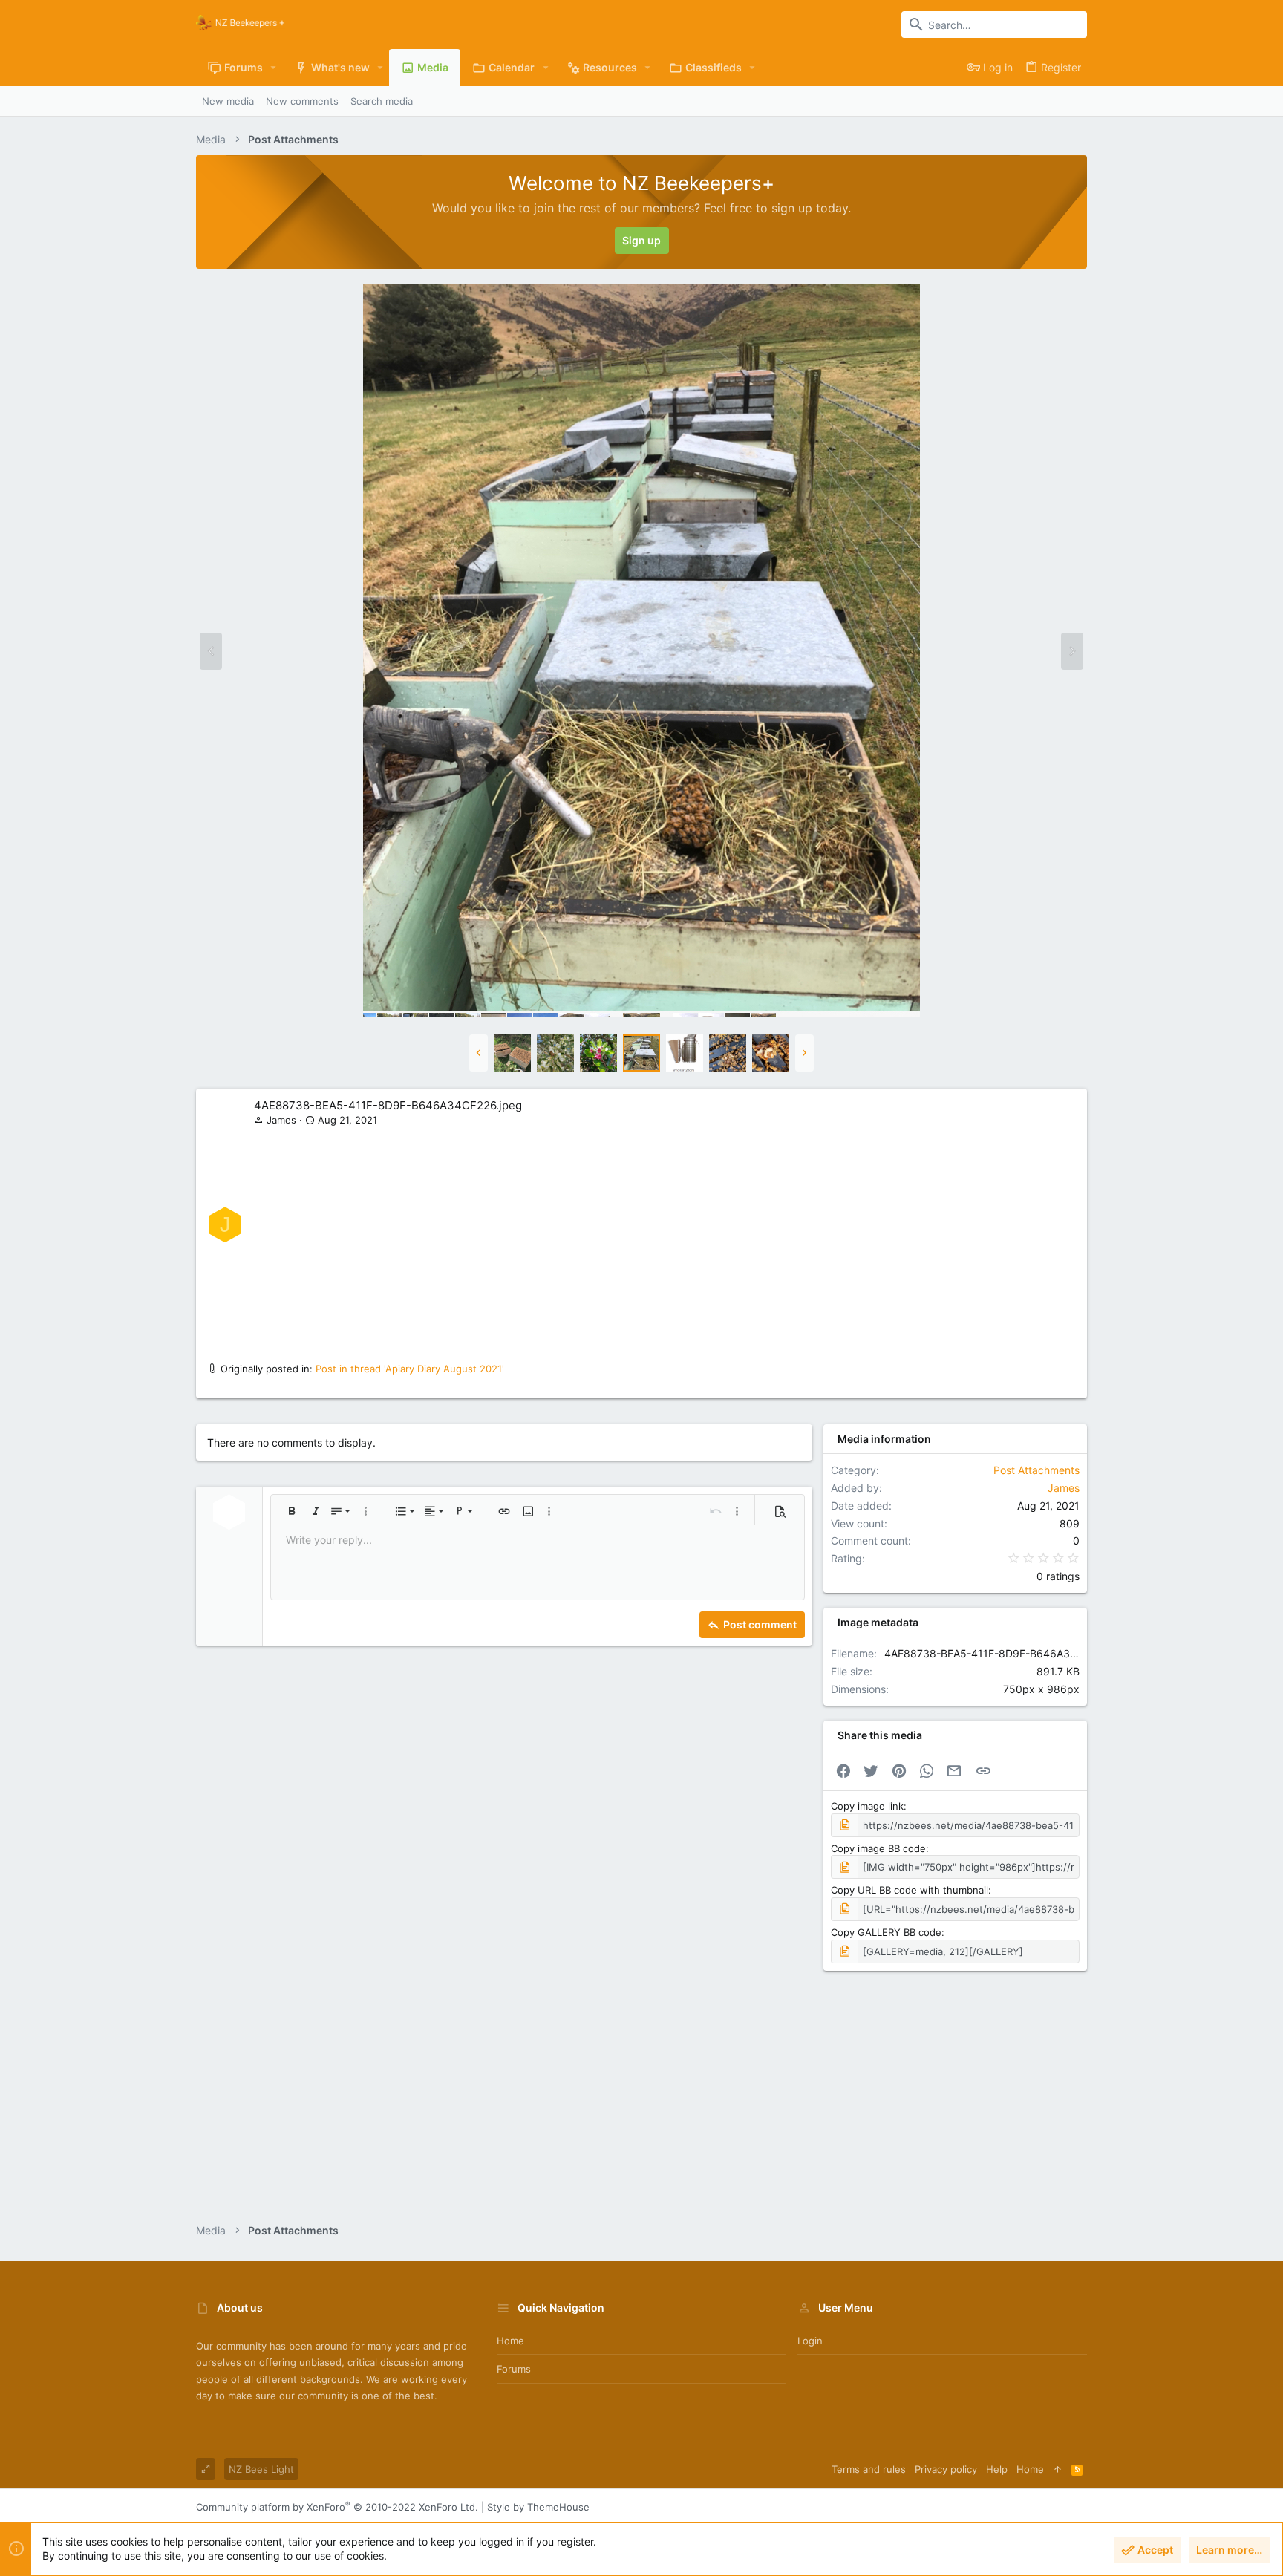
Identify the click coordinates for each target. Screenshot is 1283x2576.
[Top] (1058, 2469)
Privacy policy (946, 2469)
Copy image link (867, 1806)
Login (810, 2341)
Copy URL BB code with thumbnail (910, 1890)
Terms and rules (869, 2469)
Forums (514, 2369)
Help (997, 2469)
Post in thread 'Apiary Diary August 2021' (410, 1369)
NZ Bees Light (261, 2469)
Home (510, 2341)
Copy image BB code (878, 1848)
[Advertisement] (665, 1239)
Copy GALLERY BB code (886, 1932)
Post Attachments (1036, 1470)
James (281, 1120)
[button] (274, 68)
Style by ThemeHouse (538, 2507)
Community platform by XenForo (337, 2507)
